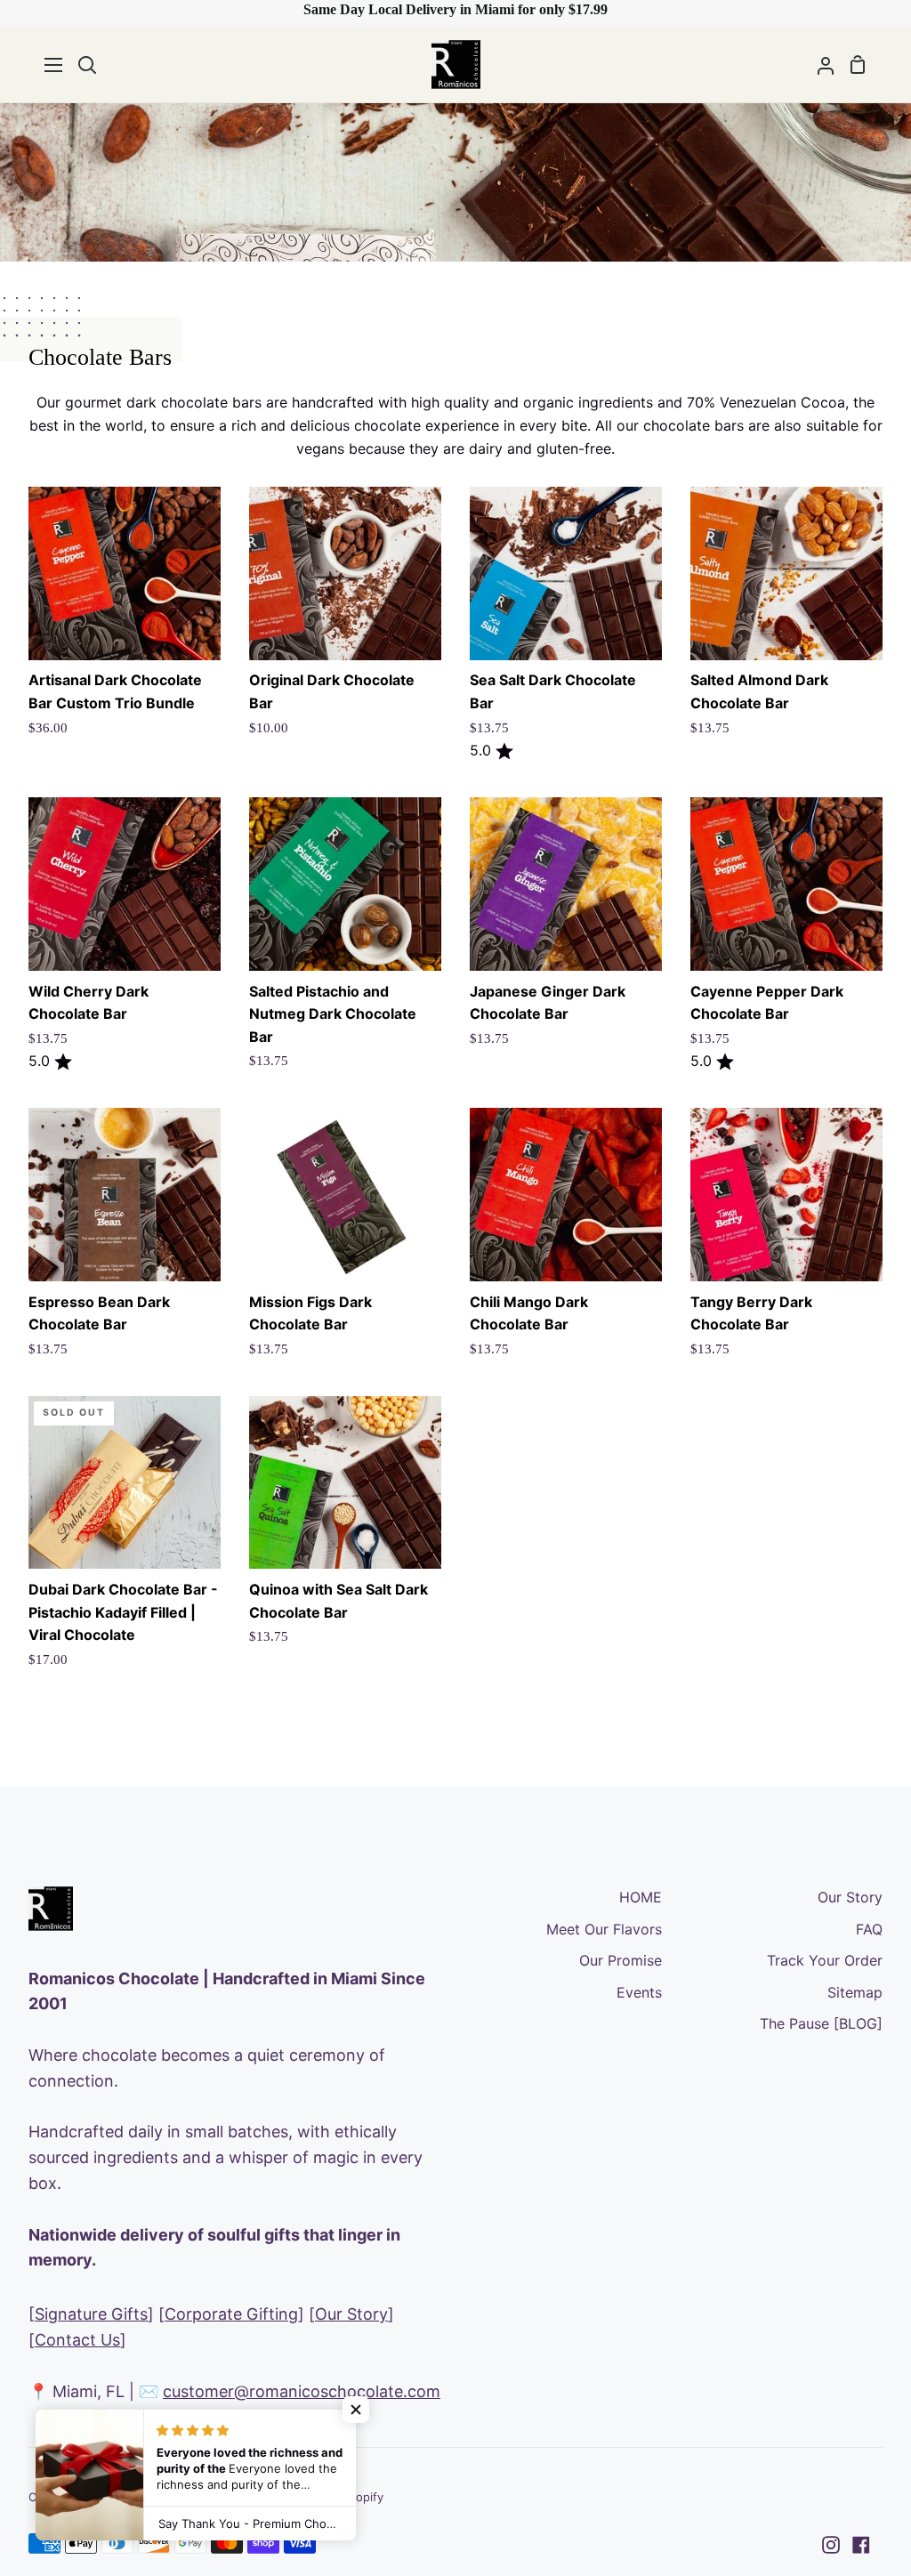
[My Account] (818, 65)
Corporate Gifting (231, 2314)
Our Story (351, 2314)
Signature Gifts (91, 2314)
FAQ (869, 1929)
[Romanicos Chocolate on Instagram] (831, 2545)
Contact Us (77, 2340)
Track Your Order (825, 1960)
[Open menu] (54, 65)
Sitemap (855, 1992)
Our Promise (621, 1960)
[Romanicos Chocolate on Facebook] (861, 2545)
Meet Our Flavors (604, 1929)
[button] (356, 2410)
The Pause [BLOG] (821, 2023)
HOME (641, 1897)
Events (639, 1992)
